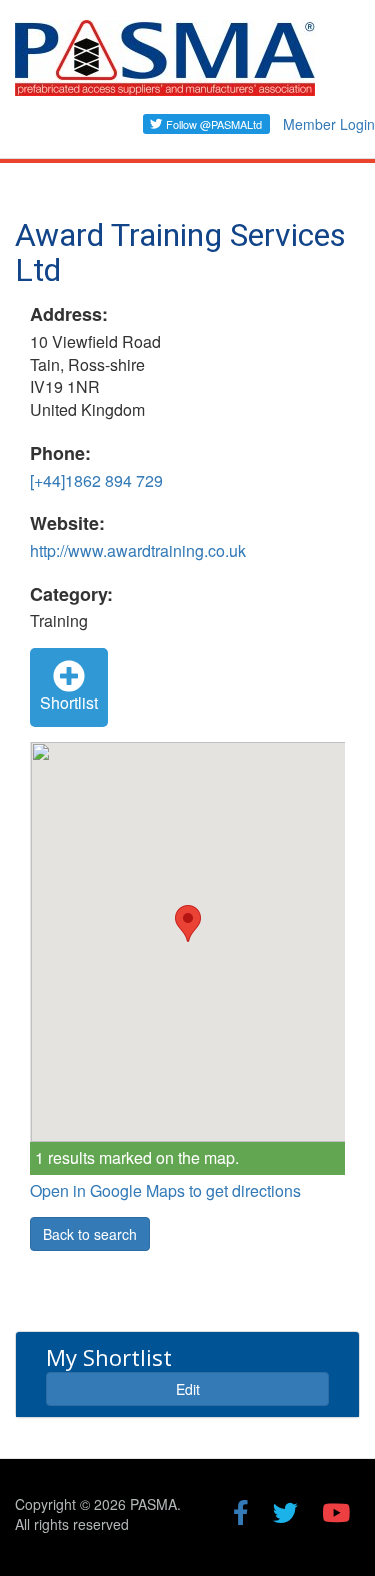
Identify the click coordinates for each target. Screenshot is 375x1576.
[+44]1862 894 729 (96, 480)
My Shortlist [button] (109, 1357)
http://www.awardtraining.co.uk (138, 550)
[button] (188, 923)
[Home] (165, 67)
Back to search (90, 1234)
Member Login (329, 124)
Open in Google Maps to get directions (165, 1191)
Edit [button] (188, 1389)
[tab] (187, 1374)
